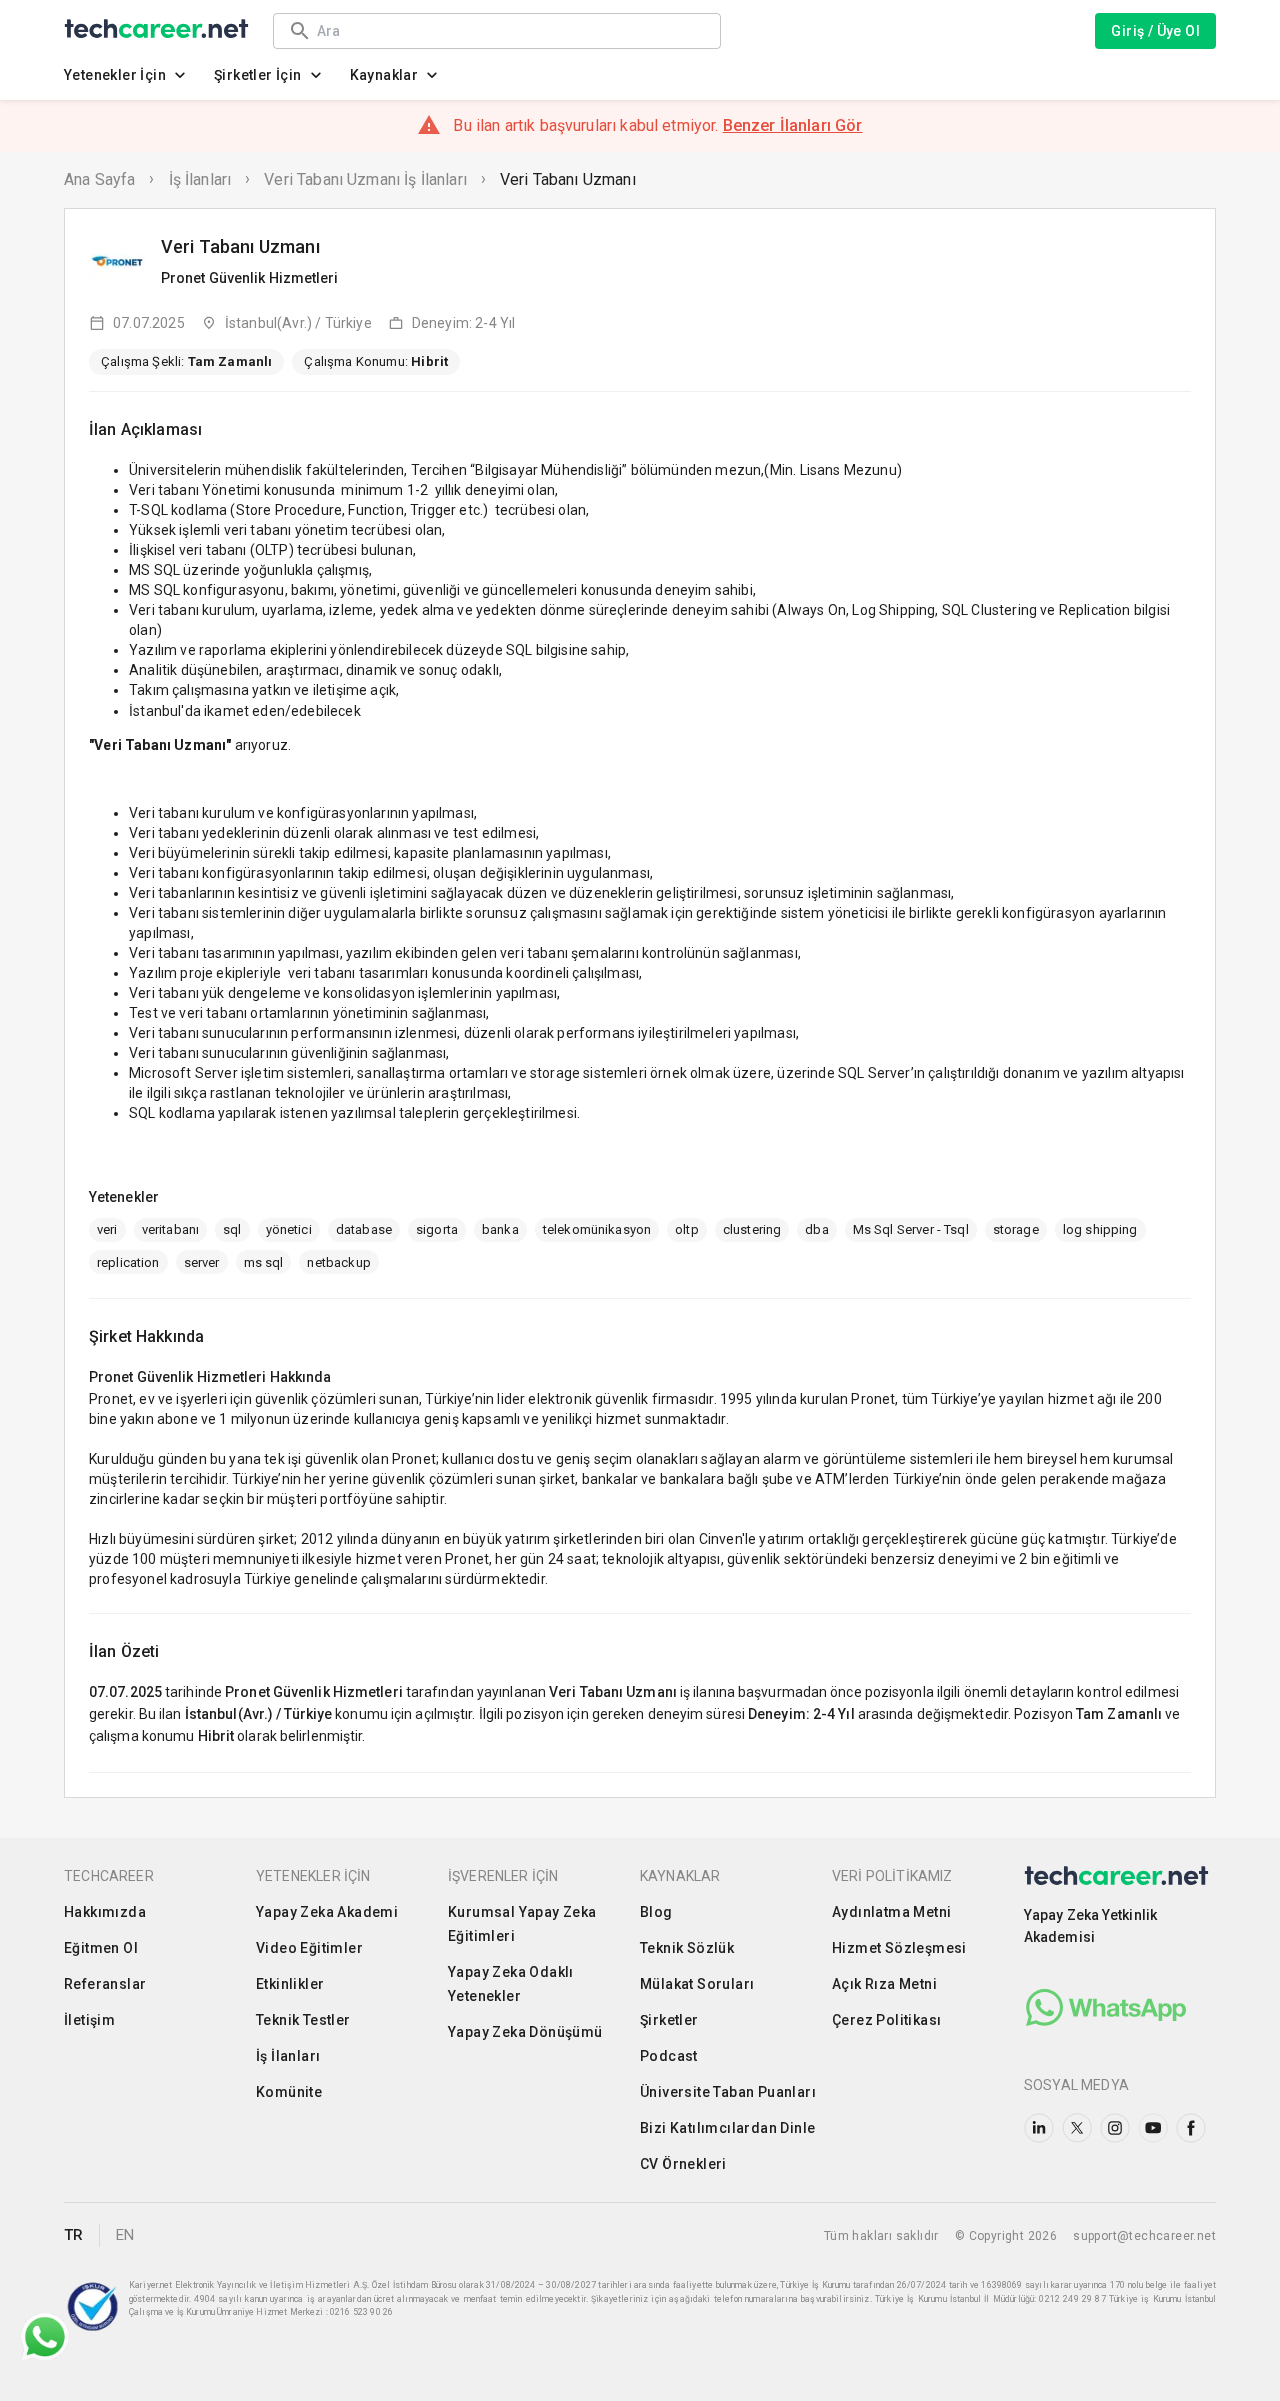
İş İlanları (200, 179)
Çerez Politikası (886, 2020)
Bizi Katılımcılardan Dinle (727, 2128)
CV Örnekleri (683, 2164)
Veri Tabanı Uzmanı (568, 179)
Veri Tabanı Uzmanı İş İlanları (365, 179)
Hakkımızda (105, 1912)
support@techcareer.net (1144, 2236)
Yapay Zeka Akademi (327, 1912)
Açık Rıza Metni (884, 1984)
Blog (656, 1912)
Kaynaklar (384, 75)
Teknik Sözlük (687, 1948)
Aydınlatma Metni (891, 1912)
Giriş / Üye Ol (1155, 31)
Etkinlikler (290, 1984)
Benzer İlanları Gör (793, 125)
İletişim (89, 2020)
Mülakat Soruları (697, 1984)
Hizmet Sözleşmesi (899, 1948)
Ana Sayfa (99, 179)
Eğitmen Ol (101, 1948)
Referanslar (105, 1984)
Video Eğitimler (309, 1948)
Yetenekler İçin (115, 75)
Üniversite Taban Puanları (728, 2092)
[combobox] (509, 30)
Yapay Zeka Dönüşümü (525, 2032)
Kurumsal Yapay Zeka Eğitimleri (522, 1924)
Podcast (669, 2056)
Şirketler (669, 2020)
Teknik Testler (303, 2020)
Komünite (289, 2092)
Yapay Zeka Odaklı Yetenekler (511, 1984)
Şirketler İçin (258, 75)
